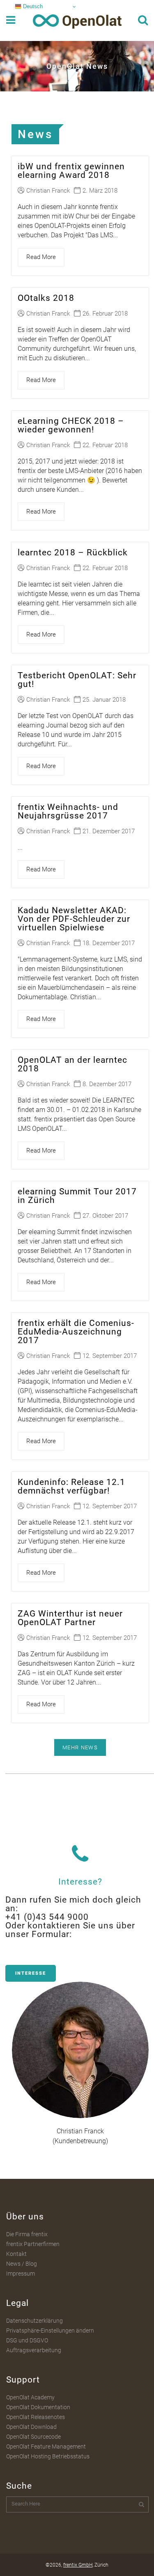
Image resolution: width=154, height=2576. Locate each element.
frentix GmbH (78, 2565)
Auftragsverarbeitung (34, 2350)
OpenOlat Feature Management (46, 2446)
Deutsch (32, 6)
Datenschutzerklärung (34, 2321)
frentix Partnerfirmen (33, 2244)
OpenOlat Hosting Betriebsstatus (48, 2456)
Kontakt (16, 2254)
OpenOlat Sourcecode (33, 2437)
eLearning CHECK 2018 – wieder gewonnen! (71, 425)
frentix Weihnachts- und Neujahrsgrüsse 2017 (68, 811)
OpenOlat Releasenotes (36, 2417)
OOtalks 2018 (46, 298)
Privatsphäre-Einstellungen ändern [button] (50, 2330)
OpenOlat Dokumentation (38, 2407)
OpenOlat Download (31, 2427)
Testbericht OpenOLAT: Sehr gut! (77, 680)
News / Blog (22, 2264)
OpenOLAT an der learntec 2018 (72, 1064)
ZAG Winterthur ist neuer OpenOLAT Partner (70, 1618)
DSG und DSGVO (27, 2340)
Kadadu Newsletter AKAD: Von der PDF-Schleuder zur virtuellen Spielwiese (74, 919)
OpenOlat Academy (30, 2397)
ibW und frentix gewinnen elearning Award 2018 (71, 171)
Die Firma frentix (27, 2234)
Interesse (31, 1973)
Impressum (21, 2274)
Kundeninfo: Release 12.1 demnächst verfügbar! (71, 1486)
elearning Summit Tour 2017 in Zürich (77, 1196)
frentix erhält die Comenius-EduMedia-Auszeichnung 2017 (76, 1332)
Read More (41, 257)
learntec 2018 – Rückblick (73, 552)
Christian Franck (48, 191)
